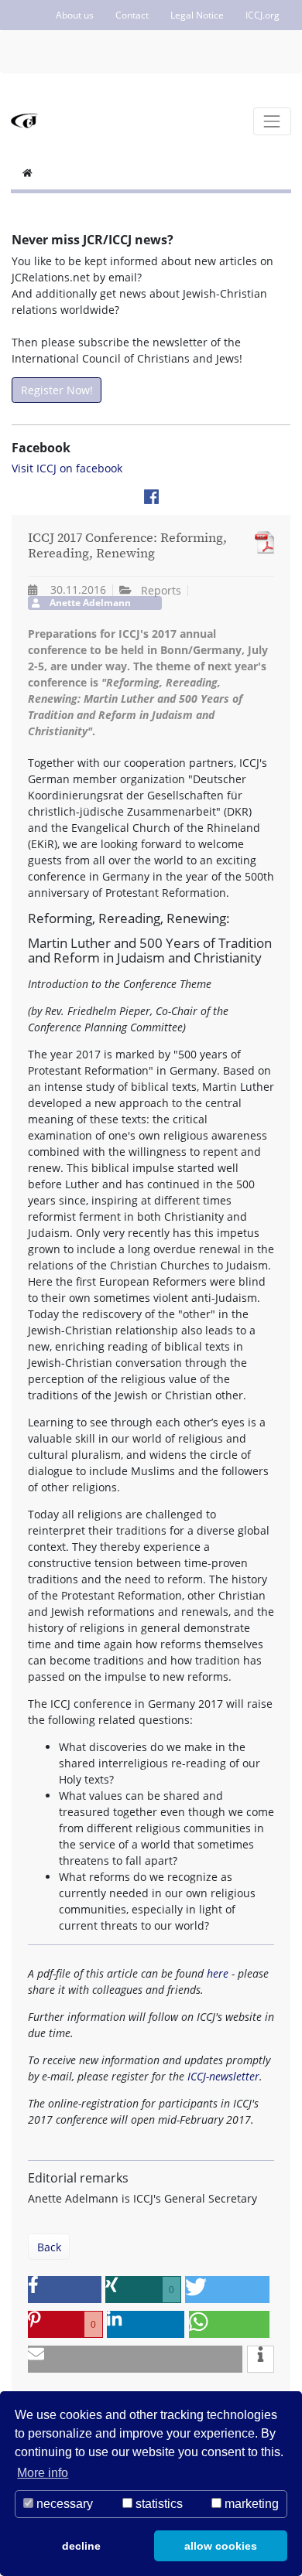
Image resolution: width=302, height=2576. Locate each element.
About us (75, 15)
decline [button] (81, 2546)
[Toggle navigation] (272, 121)
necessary (63, 2504)
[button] (65, 2290)
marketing (250, 2504)
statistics (158, 2504)
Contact (132, 15)
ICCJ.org (263, 15)
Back (49, 2247)
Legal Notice (197, 15)
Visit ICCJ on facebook (67, 468)
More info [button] (43, 2473)
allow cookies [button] (221, 2546)
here (218, 1973)
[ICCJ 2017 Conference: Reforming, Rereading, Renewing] (261, 542)
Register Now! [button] (57, 390)
